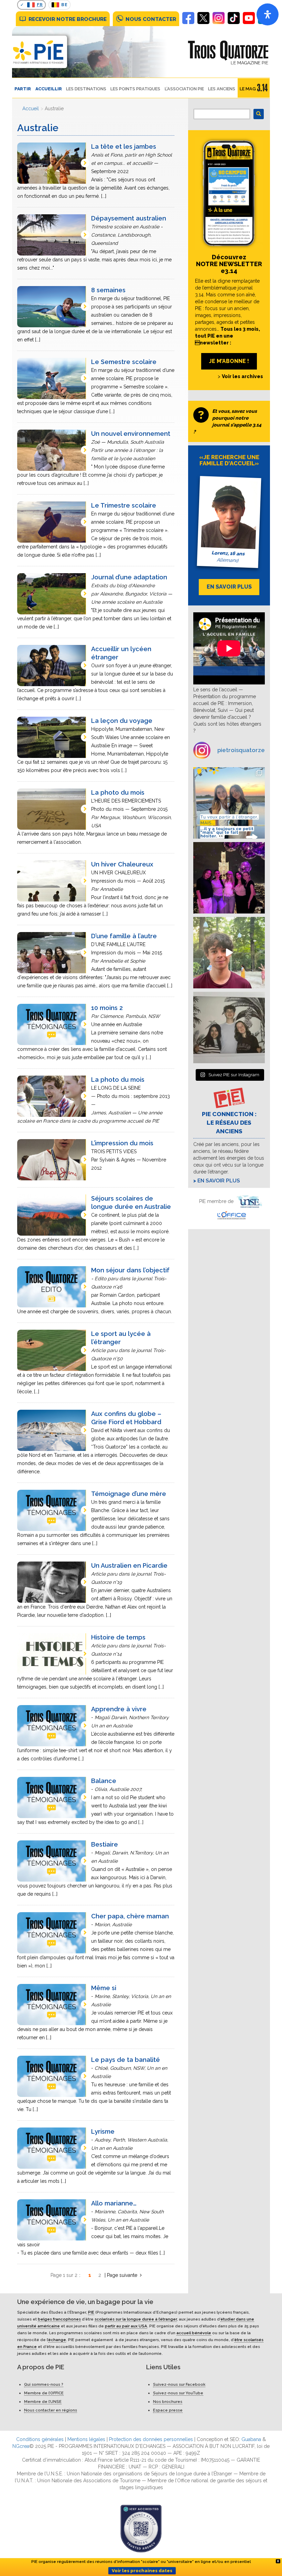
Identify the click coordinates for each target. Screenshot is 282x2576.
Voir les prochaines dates (142, 2571)
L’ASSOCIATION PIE (184, 89)
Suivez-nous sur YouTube (178, 2393)
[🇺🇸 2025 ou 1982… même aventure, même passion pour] (229, 953)
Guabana (251, 2439)
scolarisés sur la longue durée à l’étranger (136, 2319)
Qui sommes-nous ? (44, 2384)
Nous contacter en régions (51, 2410)
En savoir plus (219, 1181)
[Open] (268, 14)
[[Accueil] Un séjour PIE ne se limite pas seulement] (229, 1028)
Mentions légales (86, 2439)
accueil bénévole (194, 2333)
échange (57, 2340)
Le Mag (248, 89)
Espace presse (168, 2410)
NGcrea (21, 2446)
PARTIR (23, 89)
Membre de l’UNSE (43, 2402)
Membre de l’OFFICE (44, 2393)
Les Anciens (222, 89)
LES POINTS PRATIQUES (135, 89)
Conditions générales (40, 2439)
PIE (91, 2312)
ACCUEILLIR (49, 89)
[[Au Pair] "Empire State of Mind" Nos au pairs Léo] (229, 878)
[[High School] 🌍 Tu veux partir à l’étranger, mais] (229, 803)
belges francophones (59, 2319)
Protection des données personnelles (151, 2439)
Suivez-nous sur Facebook (179, 2384)
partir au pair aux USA (126, 2326)
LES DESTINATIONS (86, 89)
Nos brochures (168, 2402)
